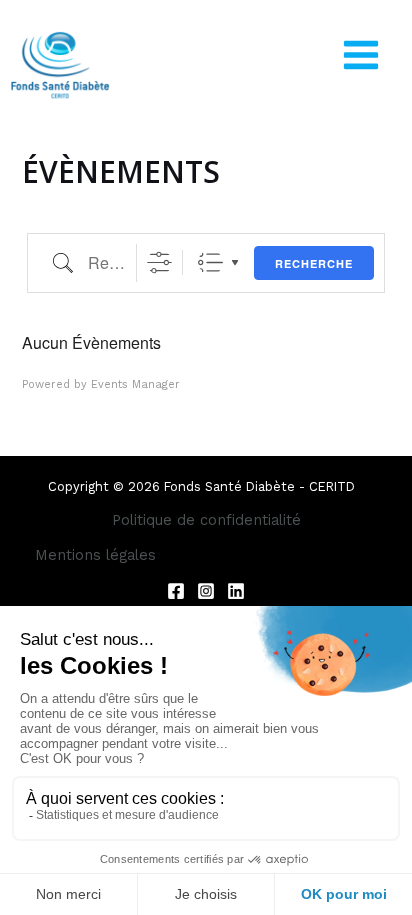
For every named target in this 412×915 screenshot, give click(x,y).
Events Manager (135, 384)
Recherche (314, 263)
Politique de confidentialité (206, 520)
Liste (210, 262)
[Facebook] (176, 591)
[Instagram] (206, 591)
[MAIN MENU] (361, 55)
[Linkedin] (236, 591)
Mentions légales (95, 555)
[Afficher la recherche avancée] (159, 262)
